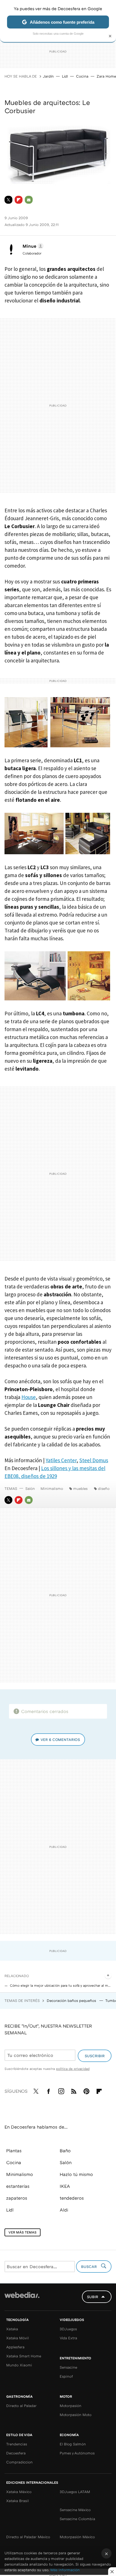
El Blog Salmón (73, 2444)
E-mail (29, 200)
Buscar (90, 2267)
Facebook (48, 2090)
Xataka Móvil (17, 2338)
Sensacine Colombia (77, 2519)
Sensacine (68, 2367)
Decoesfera (16, 2453)
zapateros (17, 2198)
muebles (80, 1488)
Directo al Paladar (21, 2406)
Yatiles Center (61, 1460)
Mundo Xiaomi (19, 2365)
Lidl (65, 76)
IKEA (65, 2186)
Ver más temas (23, 2232)
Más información (65, 2570)
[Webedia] (22, 2299)
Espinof (66, 2376)
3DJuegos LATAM (75, 2492)
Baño (65, 2151)
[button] (32, 246)
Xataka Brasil (17, 2501)
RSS (74, 2090)
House (29, 1397)
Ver (60, 1740)
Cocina (82, 76)
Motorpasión (71, 2406)
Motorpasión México (77, 2537)
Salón (30, 1488)
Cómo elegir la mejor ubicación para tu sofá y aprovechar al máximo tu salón (61, 1985)
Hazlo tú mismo (76, 2174)
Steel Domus (94, 1460)
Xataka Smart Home (24, 2356)
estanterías (18, 2186)
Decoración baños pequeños (72, 2000)
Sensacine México (75, 2510)
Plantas (14, 2151)
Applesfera (15, 2347)
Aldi (64, 2210)
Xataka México (19, 2492)
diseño (104, 1488)
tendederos (72, 2198)
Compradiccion (19, 2462)
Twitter (8, 200)
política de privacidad (73, 2069)
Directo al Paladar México (28, 2537)
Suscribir (95, 2056)
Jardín (48, 76)
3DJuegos (68, 2329)
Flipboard (19, 200)
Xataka (12, 2329)
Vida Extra (68, 2338)
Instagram (61, 2090)
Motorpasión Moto (76, 2415)
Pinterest (86, 2090)
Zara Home (106, 76)
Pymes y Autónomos (77, 2453)
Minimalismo (52, 1488)
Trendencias (17, 2444)
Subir (93, 2297)
